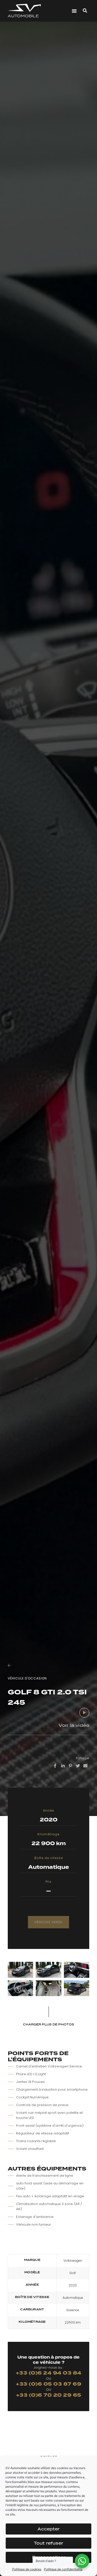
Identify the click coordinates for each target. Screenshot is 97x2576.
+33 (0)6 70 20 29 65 (49, 2395)
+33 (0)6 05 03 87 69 (48, 2384)
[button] (74, 11)
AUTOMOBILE (23, 16)
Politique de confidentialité (63, 2569)
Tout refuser (48, 2543)
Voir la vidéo (74, 1725)
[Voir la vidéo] (84, 1713)
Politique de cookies (27, 2569)
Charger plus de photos (49, 2024)
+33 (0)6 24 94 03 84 (49, 2373)
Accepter (48, 2529)
